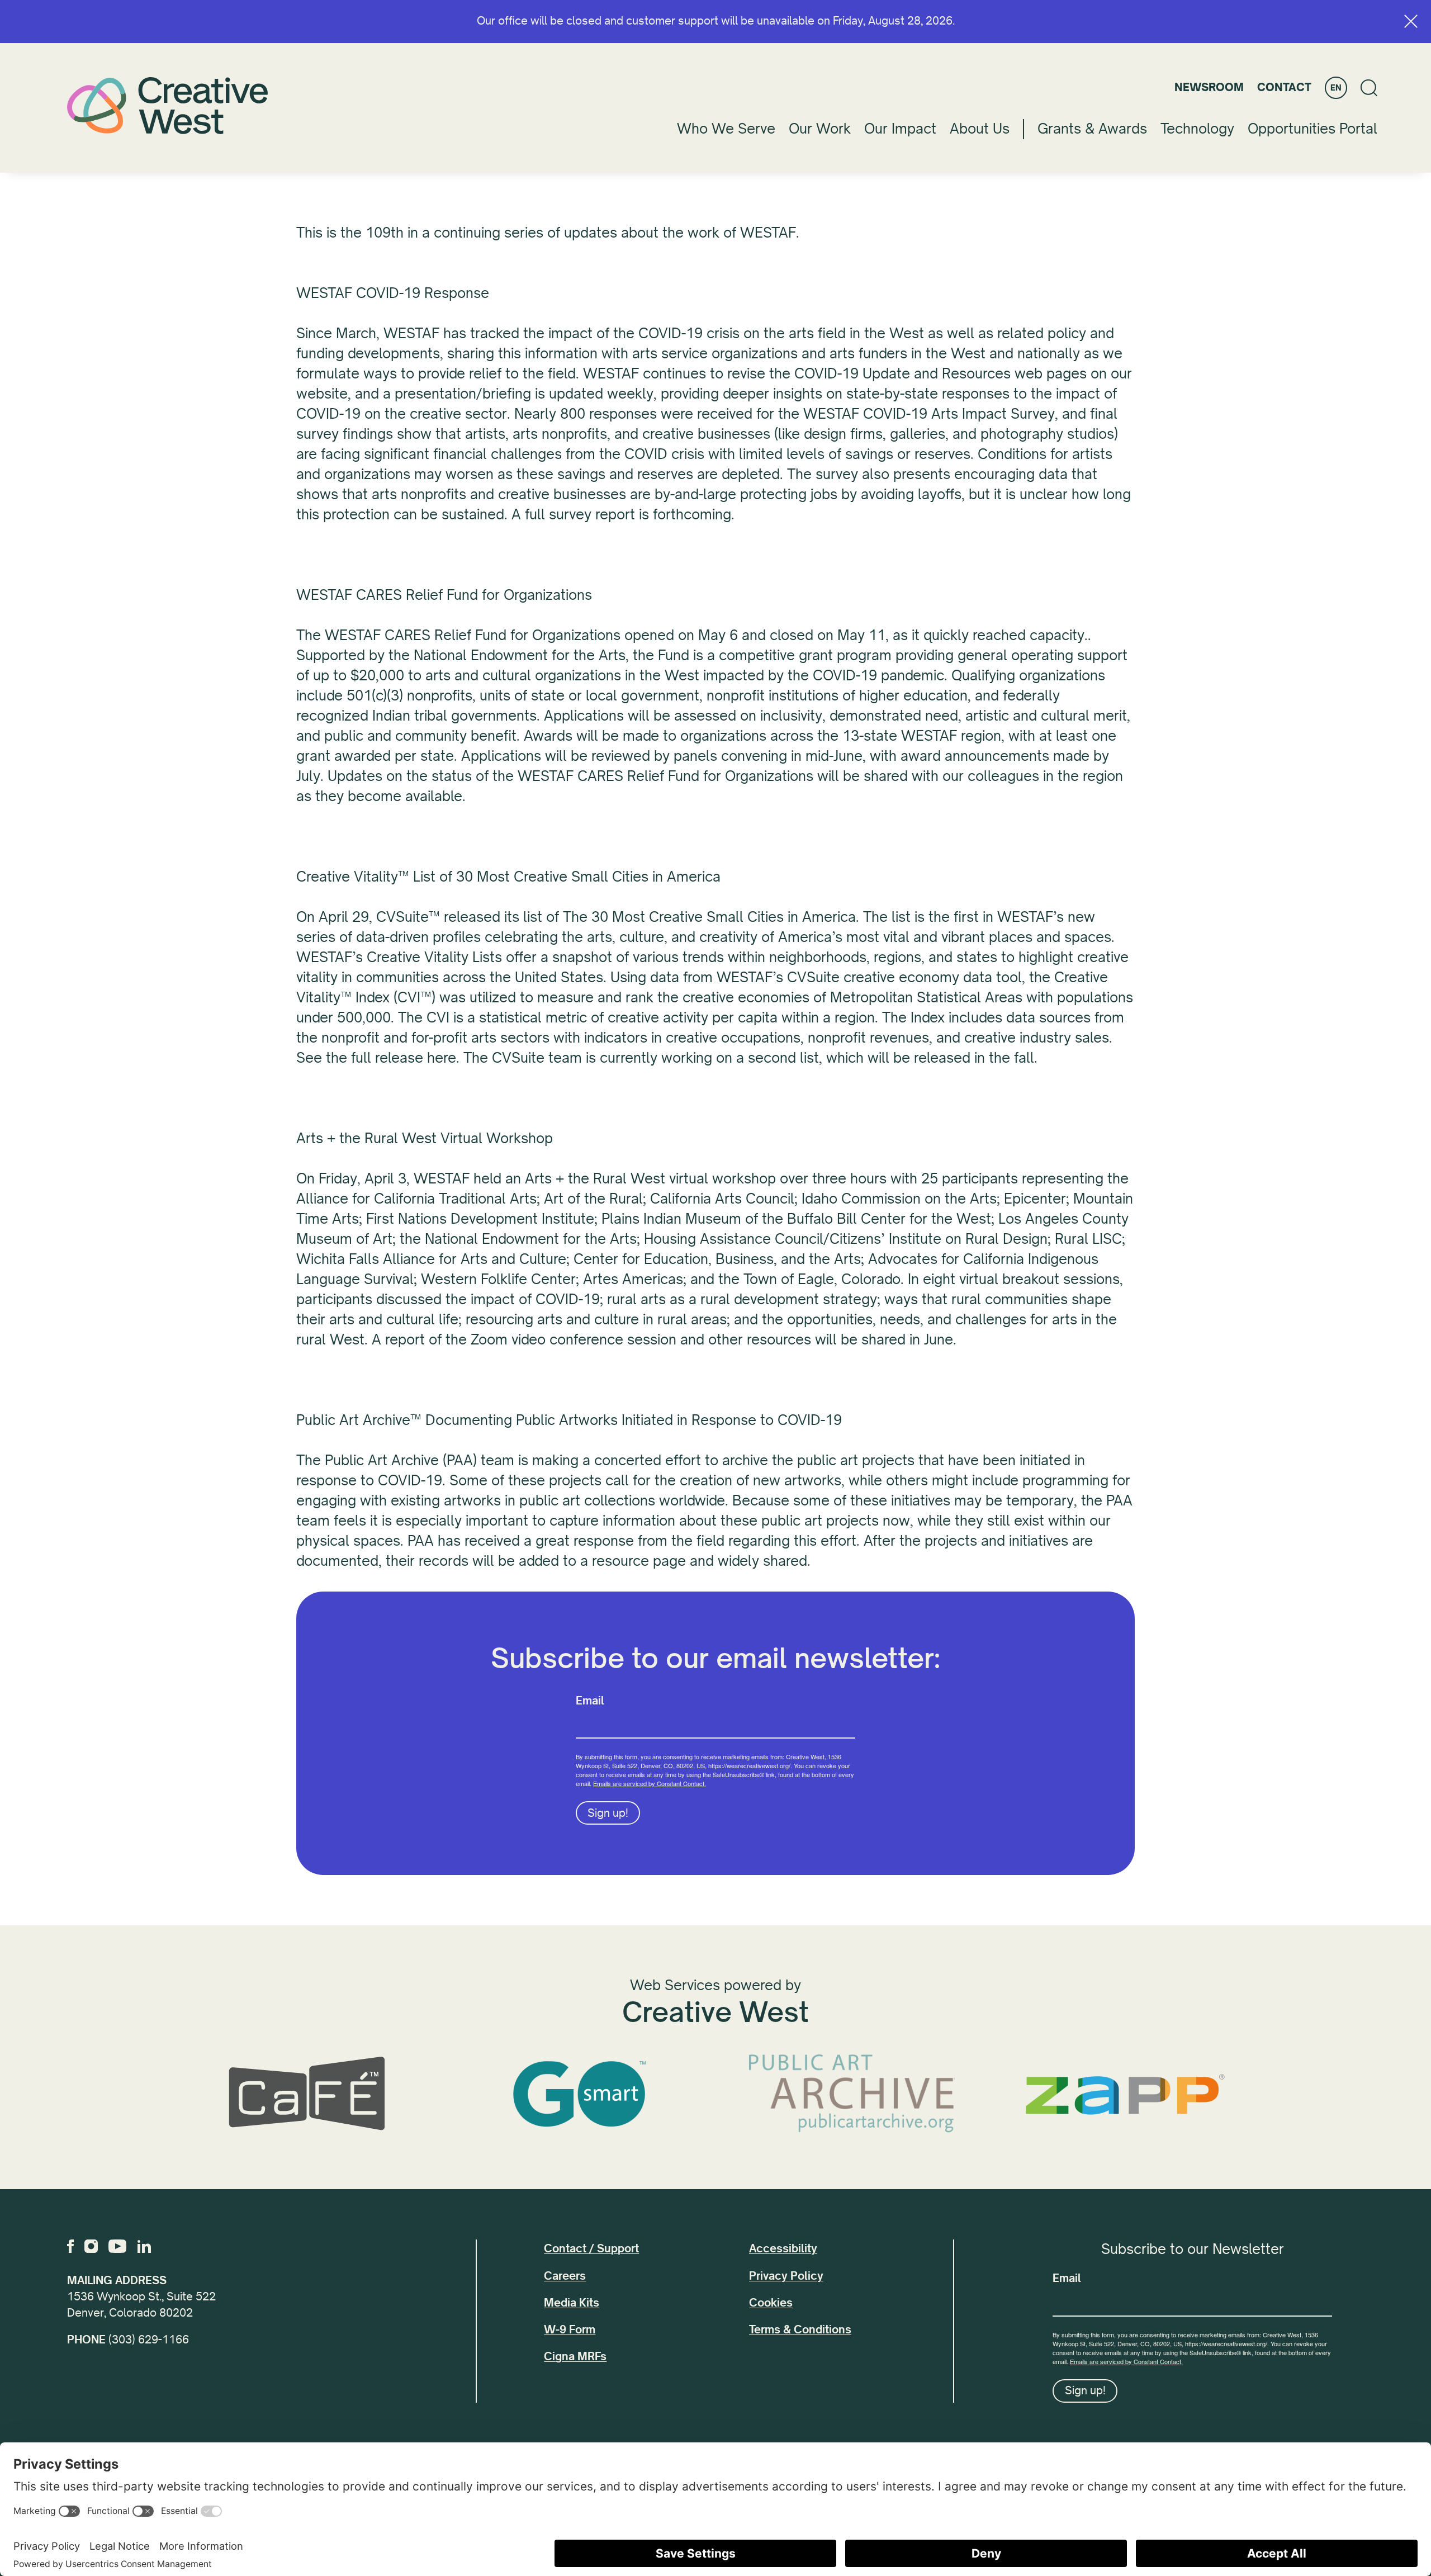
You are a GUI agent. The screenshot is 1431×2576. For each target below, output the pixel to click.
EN (1336, 88)
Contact (1284, 87)
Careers (565, 2276)
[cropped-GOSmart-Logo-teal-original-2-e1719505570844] (579, 2094)
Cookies (771, 2303)
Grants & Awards (1092, 129)
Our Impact (900, 129)
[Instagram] (91, 2246)
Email (590, 1701)
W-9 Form (570, 2330)
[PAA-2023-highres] (852, 2094)
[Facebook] (70, 2246)
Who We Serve (726, 129)
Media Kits (572, 2303)
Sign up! (608, 1813)
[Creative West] (168, 105)
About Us (980, 129)
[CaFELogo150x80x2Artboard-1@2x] (306, 2094)
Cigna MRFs (575, 2357)
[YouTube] (117, 2246)
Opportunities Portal (1312, 129)
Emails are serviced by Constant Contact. (650, 1783)
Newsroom (1209, 87)
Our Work (820, 129)
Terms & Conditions (800, 2330)
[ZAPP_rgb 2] (1125, 2094)
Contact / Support (591, 2249)
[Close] (1411, 21)
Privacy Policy (786, 2276)
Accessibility (783, 2249)
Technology (1197, 129)
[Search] (1369, 88)
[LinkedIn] (144, 2246)
